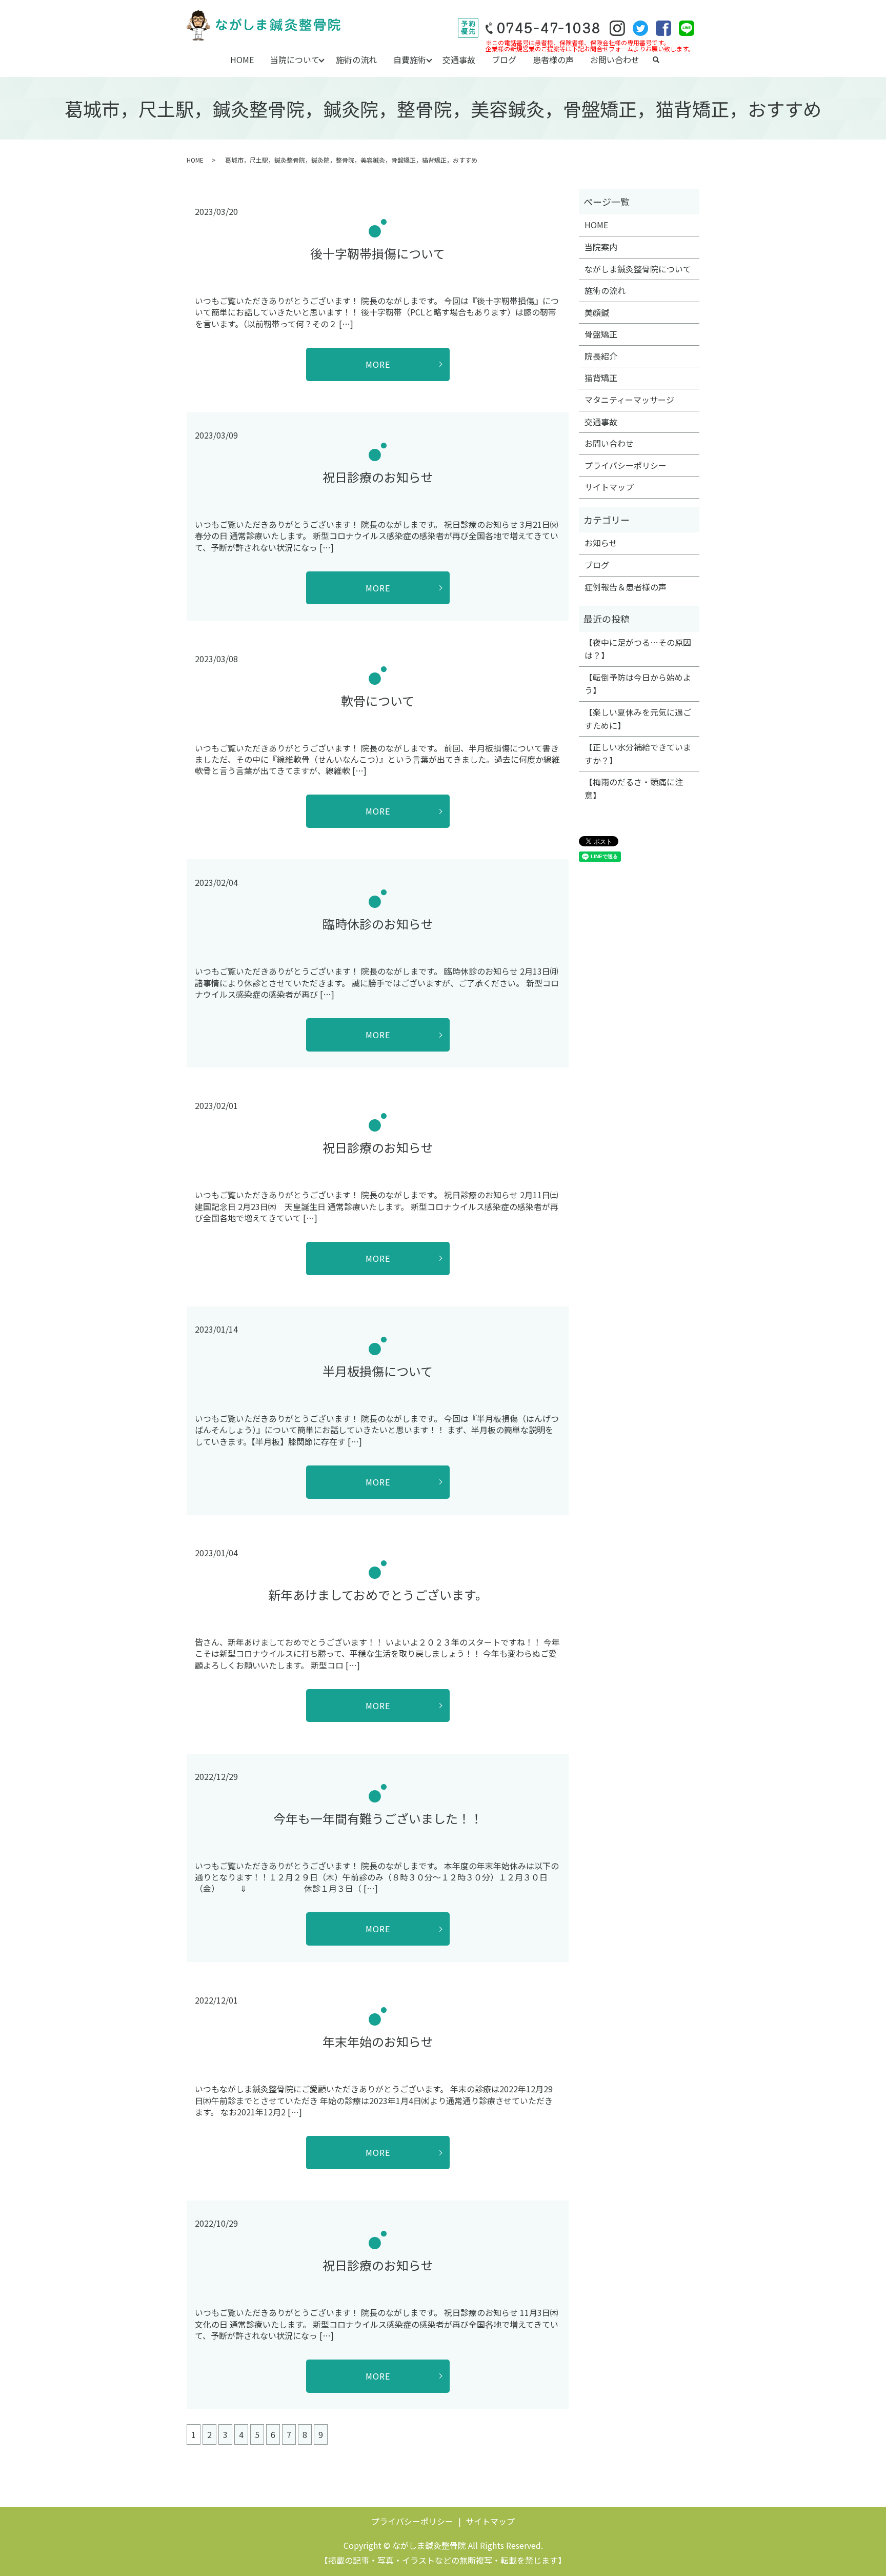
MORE (378, 364)
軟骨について (378, 700)
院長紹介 (601, 356)
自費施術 (410, 60)
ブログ (504, 60)
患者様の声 (553, 60)
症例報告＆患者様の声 (626, 587)
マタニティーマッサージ (629, 400)
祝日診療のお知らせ (378, 477)
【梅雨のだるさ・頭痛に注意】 (634, 788)
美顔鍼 (597, 312)
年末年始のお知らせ (378, 2041)
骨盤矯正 (601, 334)
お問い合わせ (615, 60)
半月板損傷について (378, 1371)
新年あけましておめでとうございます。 (378, 1594)
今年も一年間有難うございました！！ (378, 1818)
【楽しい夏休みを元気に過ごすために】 (638, 719)
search (656, 60)
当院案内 (601, 247)
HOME (242, 60)
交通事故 (459, 60)
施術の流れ (356, 60)
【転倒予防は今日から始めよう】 (638, 684)
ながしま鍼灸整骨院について (638, 269)
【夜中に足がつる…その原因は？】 (638, 649)
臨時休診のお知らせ (378, 924)
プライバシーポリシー (626, 465)
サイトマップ (609, 487)
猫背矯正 (601, 378)
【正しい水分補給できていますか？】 (638, 754)
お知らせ (601, 543)
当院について (295, 60)
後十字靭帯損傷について (378, 253)
